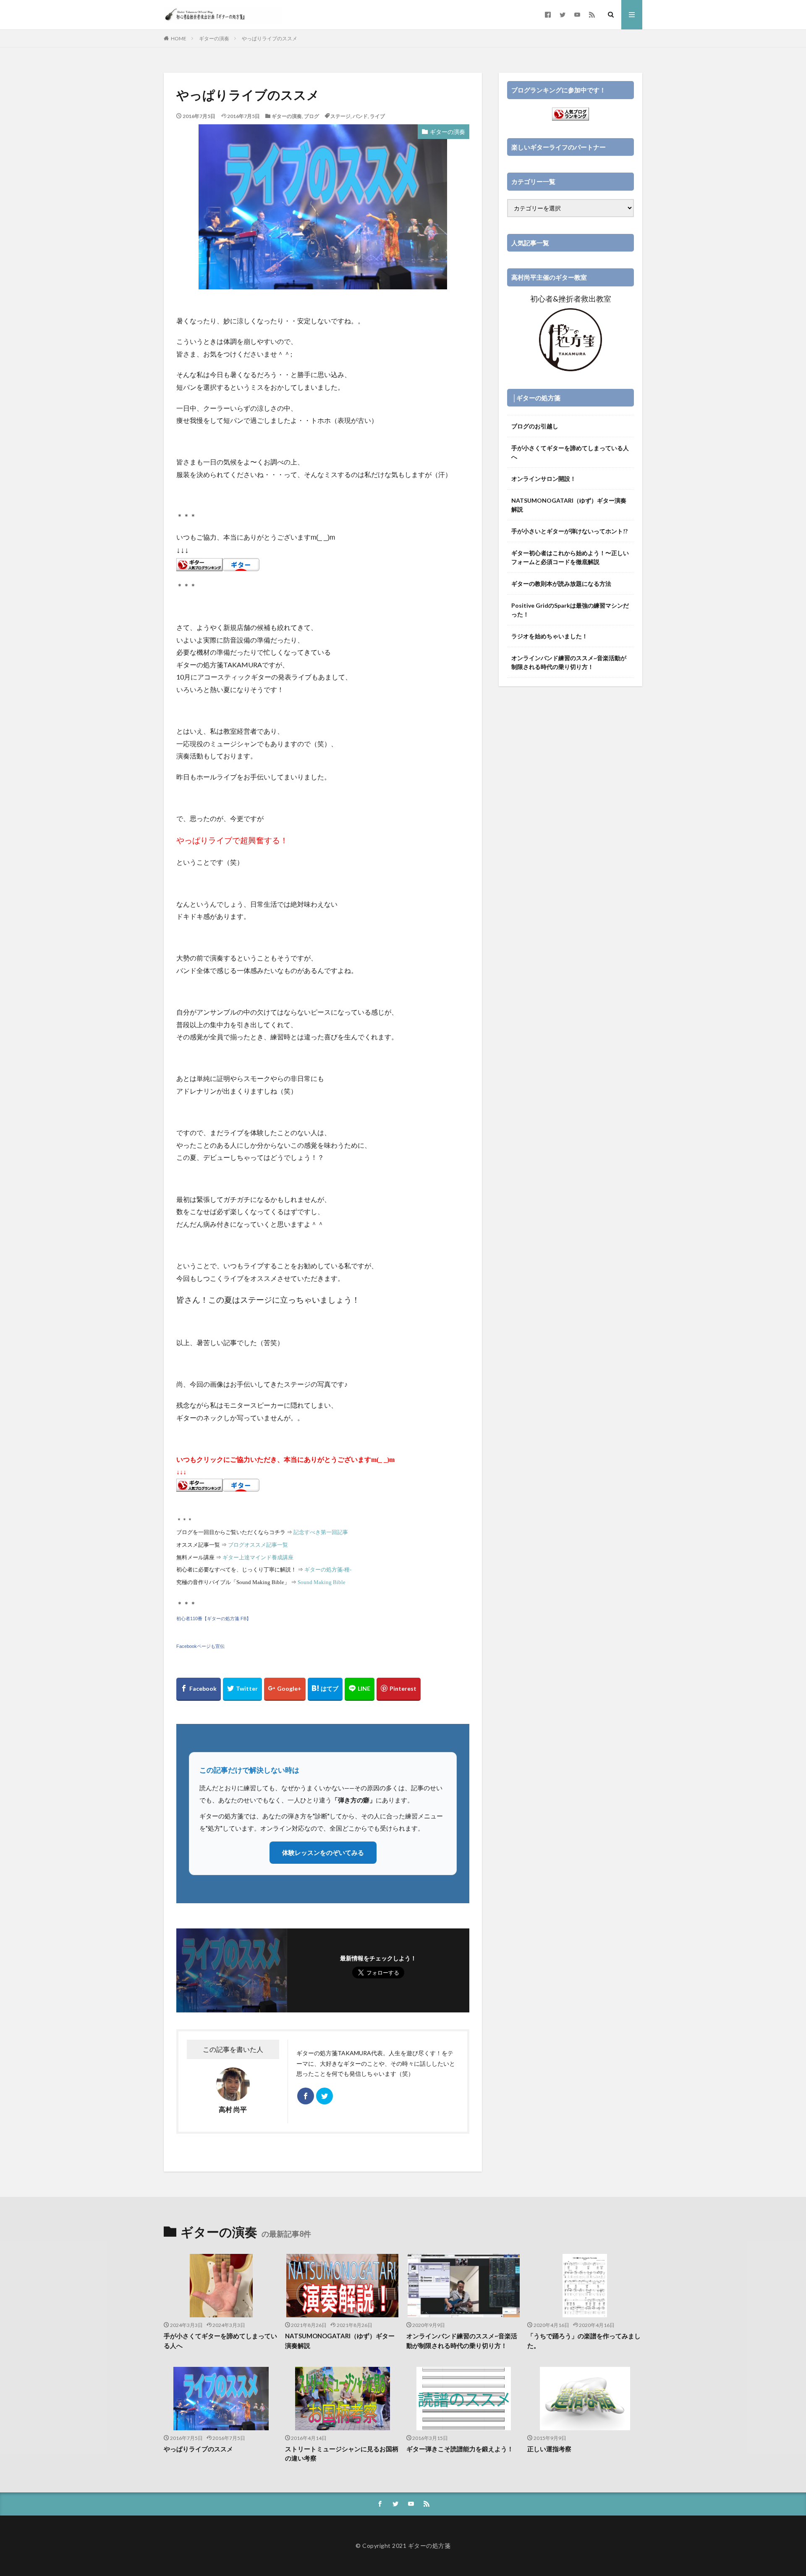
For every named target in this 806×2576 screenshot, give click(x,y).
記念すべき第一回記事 (321, 1532)
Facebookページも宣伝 (200, 1646)
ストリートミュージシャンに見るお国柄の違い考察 (342, 2454)
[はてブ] (325, 1689)
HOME (179, 38)
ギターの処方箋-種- (328, 1570)
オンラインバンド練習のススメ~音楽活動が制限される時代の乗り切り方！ (569, 662)
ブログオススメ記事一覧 (258, 1545)
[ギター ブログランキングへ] (199, 565)
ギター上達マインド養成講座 (258, 1557)
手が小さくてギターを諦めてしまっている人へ (570, 452)
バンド (360, 116)
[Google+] (285, 1689)
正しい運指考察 (549, 2449)
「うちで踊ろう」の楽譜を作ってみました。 (584, 2341)
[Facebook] (199, 1689)
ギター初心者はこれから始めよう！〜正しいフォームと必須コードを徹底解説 (570, 557)
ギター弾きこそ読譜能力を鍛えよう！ (460, 2449)
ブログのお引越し (535, 426)
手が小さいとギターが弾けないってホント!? (569, 531)
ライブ (377, 116)
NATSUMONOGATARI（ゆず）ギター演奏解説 (569, 505)
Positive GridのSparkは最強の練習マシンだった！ (570, 610)
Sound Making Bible (322, 1582)
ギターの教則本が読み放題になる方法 (561, 584)
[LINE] (360, 1689)
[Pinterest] (399, 1689)
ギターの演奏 (214, 38)
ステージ (340, 116)
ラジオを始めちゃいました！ (550, 636)
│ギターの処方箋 (536, 398)
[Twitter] (242, 1689)
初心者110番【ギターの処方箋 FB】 (214, 1619)
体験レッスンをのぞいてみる (323, 1852)
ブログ (311, 116)
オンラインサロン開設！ (544, 479)
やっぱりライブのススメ (270, 38)
